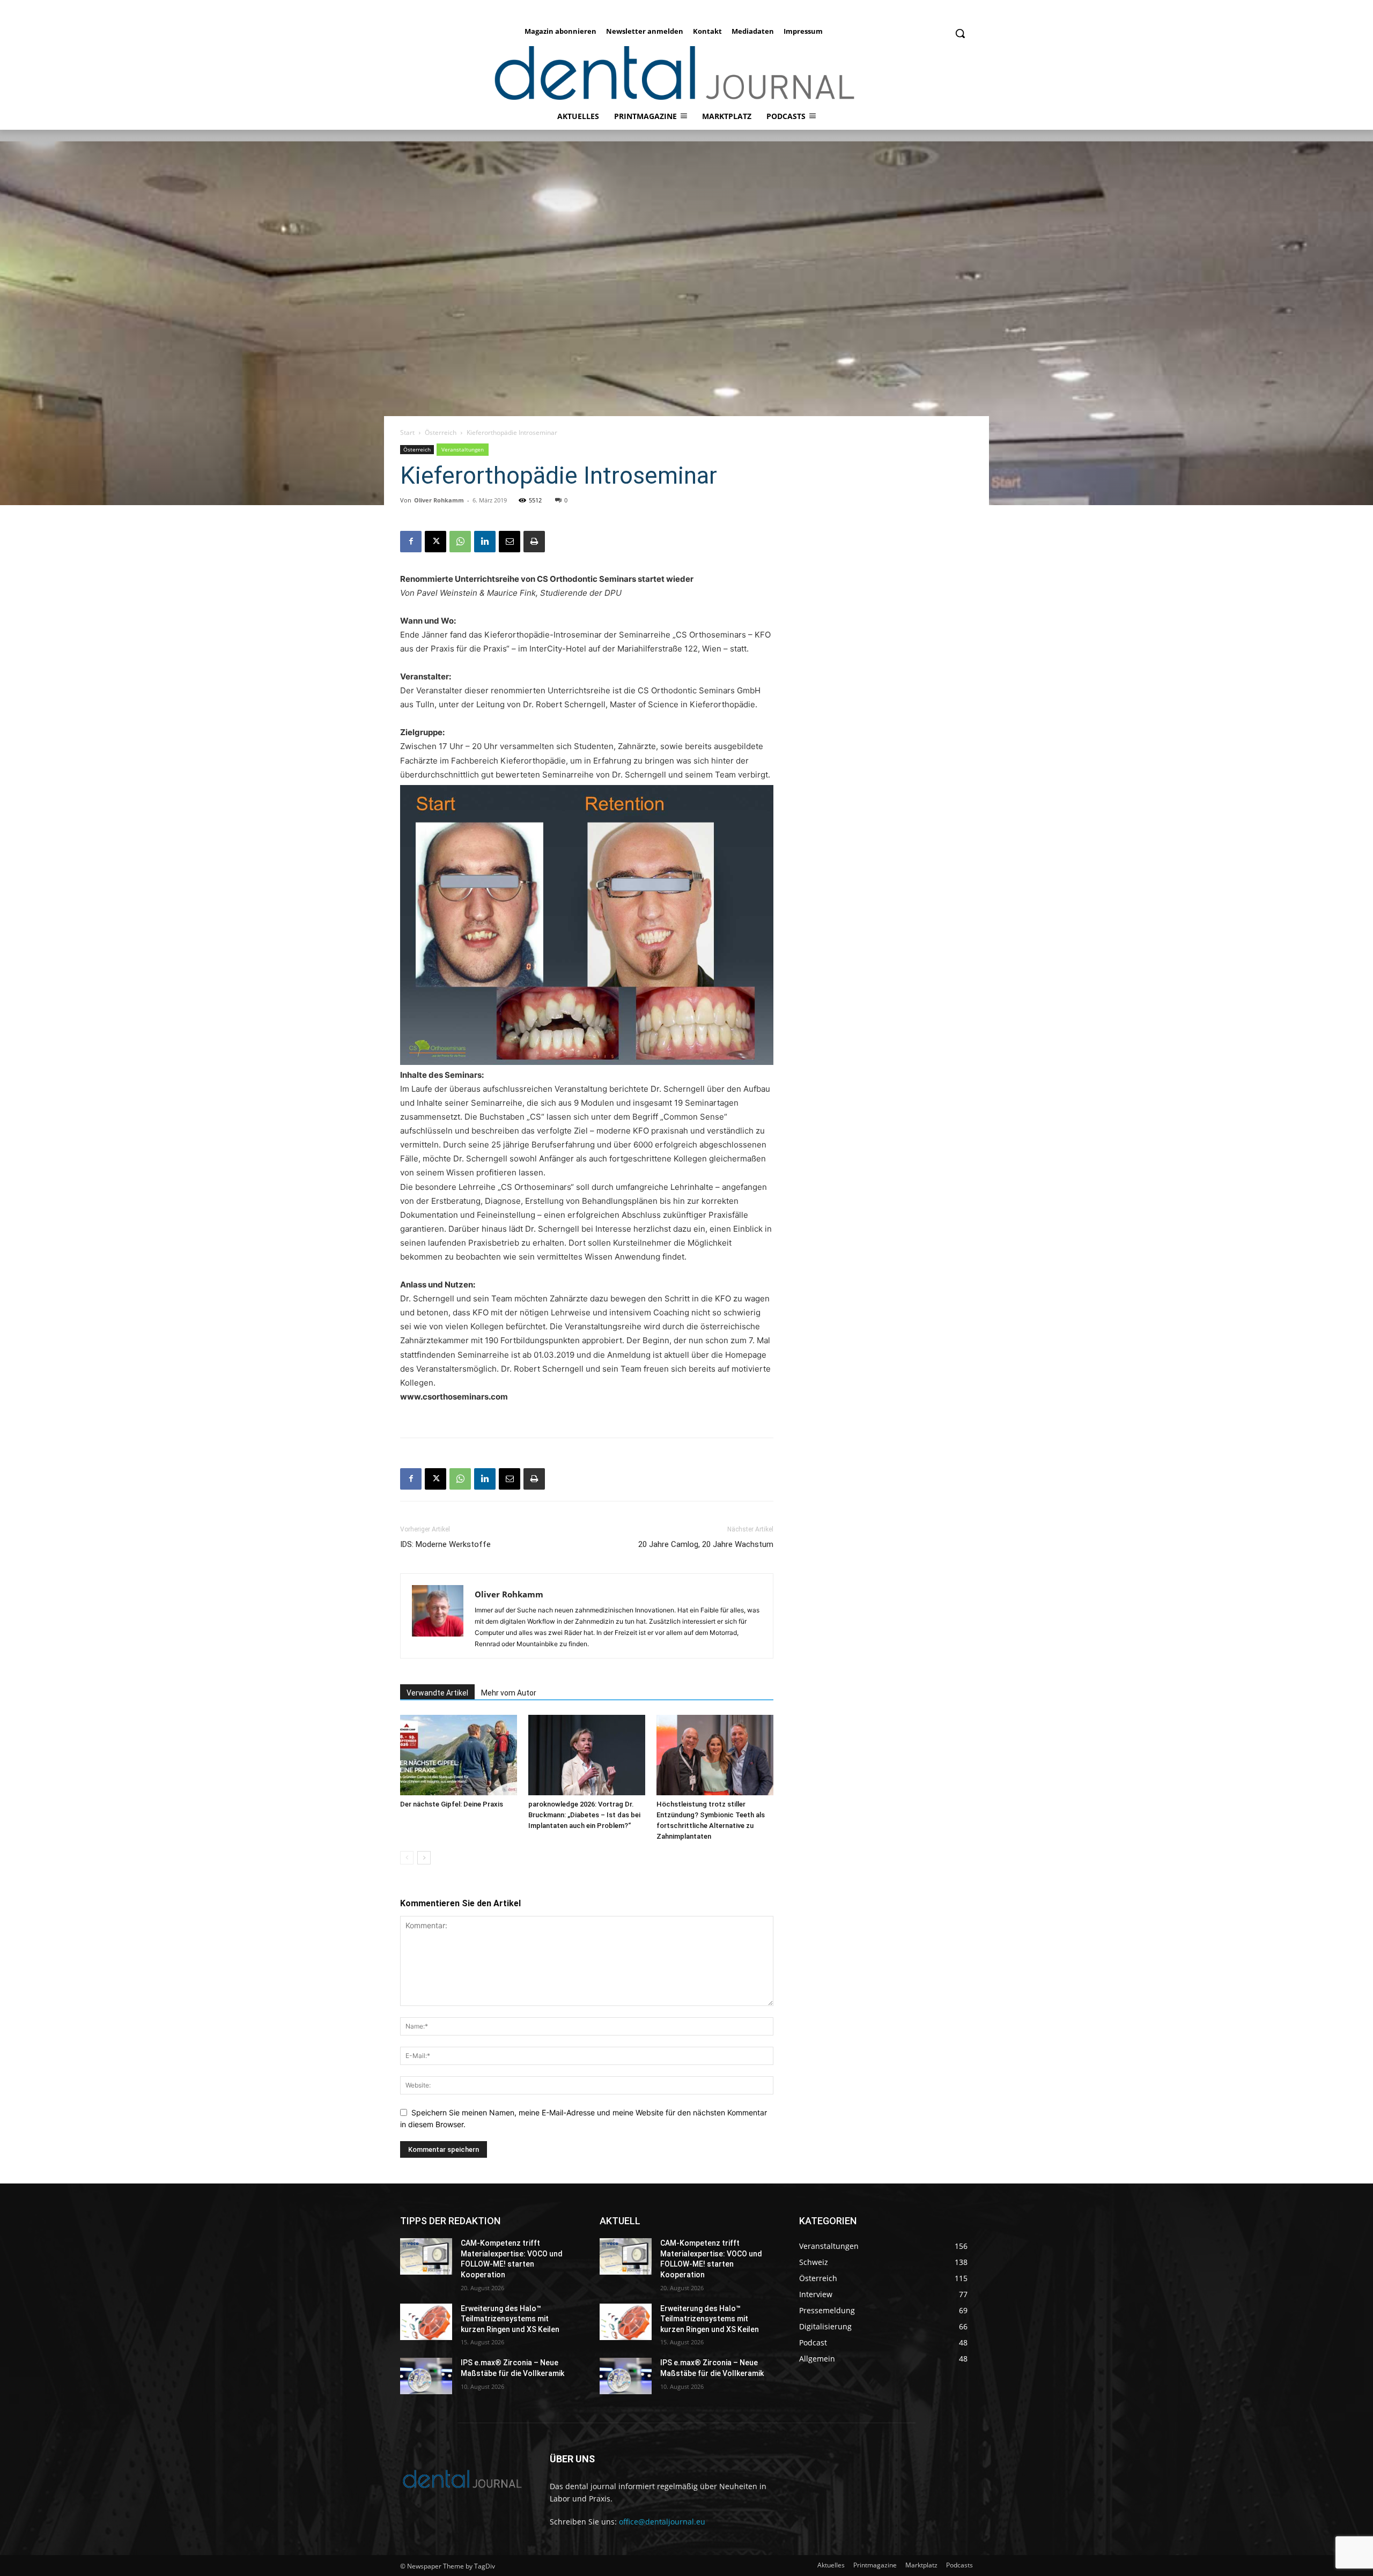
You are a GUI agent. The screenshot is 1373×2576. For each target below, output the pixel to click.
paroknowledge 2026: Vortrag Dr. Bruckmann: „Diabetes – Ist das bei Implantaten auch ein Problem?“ (584, 1815)
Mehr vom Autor (509, 1693)
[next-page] (424, 1858)
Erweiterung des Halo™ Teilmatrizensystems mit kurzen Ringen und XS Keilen (510, 2319)
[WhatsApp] (460, 542)
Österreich (441, 432)
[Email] (510, 542)
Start (407, 432)
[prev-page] (407, 1858)
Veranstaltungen (463, 449)
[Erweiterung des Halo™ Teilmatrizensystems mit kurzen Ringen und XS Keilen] (426, 2322)
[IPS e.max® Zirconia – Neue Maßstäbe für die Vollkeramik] (426, 2376)
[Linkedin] (485, 542)
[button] (960, 33)
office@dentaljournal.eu (662, 2522)
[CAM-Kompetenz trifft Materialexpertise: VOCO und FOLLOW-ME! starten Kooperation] (426, 2256)
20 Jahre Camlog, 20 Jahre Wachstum (706, 1544)
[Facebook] (411, 542)
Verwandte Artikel (437, 1693)
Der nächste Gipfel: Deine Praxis (452, 1804)
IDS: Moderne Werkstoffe (445, 1544)
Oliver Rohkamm (439, 500)
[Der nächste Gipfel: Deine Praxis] (459, 1755)
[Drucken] (534, 542)
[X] (435, 542)
